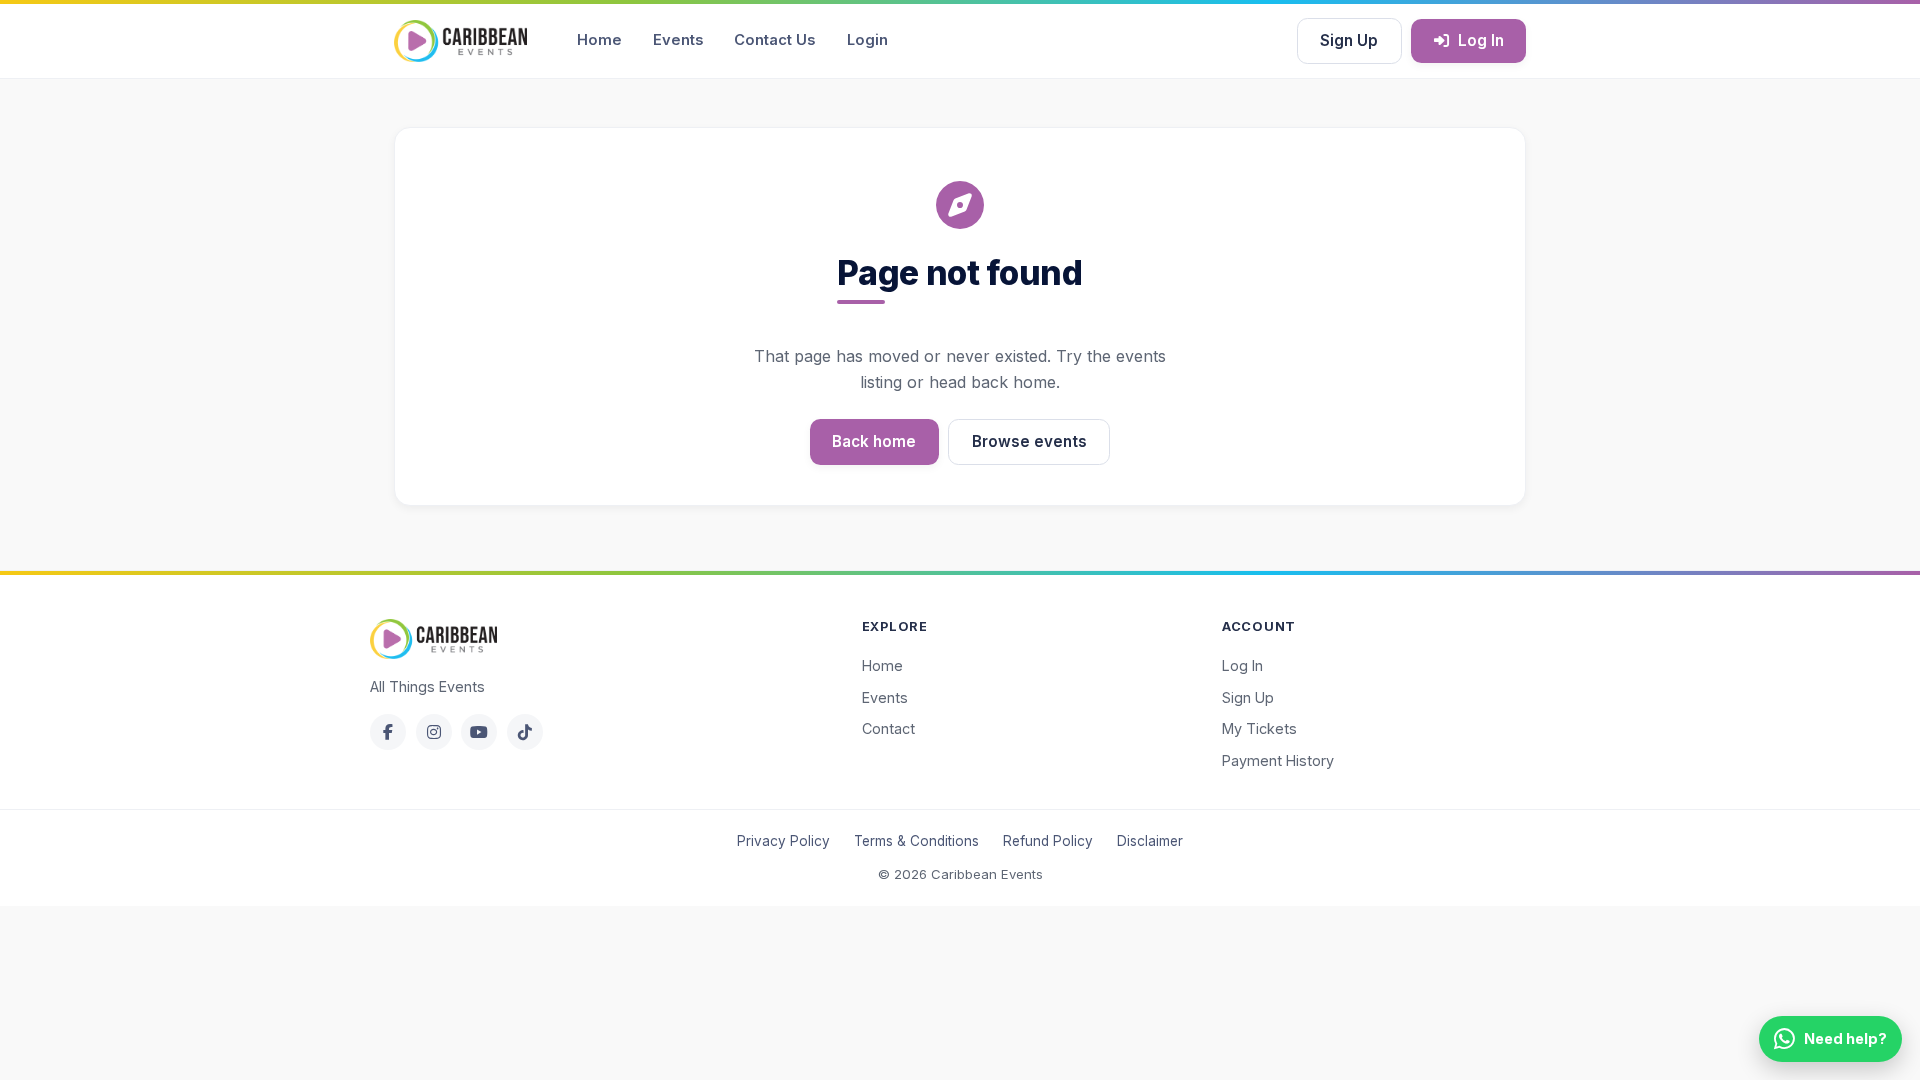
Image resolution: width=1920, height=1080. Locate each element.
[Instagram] (434, 732)
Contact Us (774, 40)
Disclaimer (1150, 841)
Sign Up (1349, 40)
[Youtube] (479, 732)
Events (678, 40)
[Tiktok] (525, 732)
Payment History (1278, 760)
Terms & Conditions (916, 841)
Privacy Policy (783, 841)
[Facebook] (388, 732)
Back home (874, 441)
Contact (888, 728)
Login (867, 40)
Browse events (1029, 441)
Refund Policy (1048, 841)
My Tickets (1259, 728)
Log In (1481, 40)
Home (599, 40)
